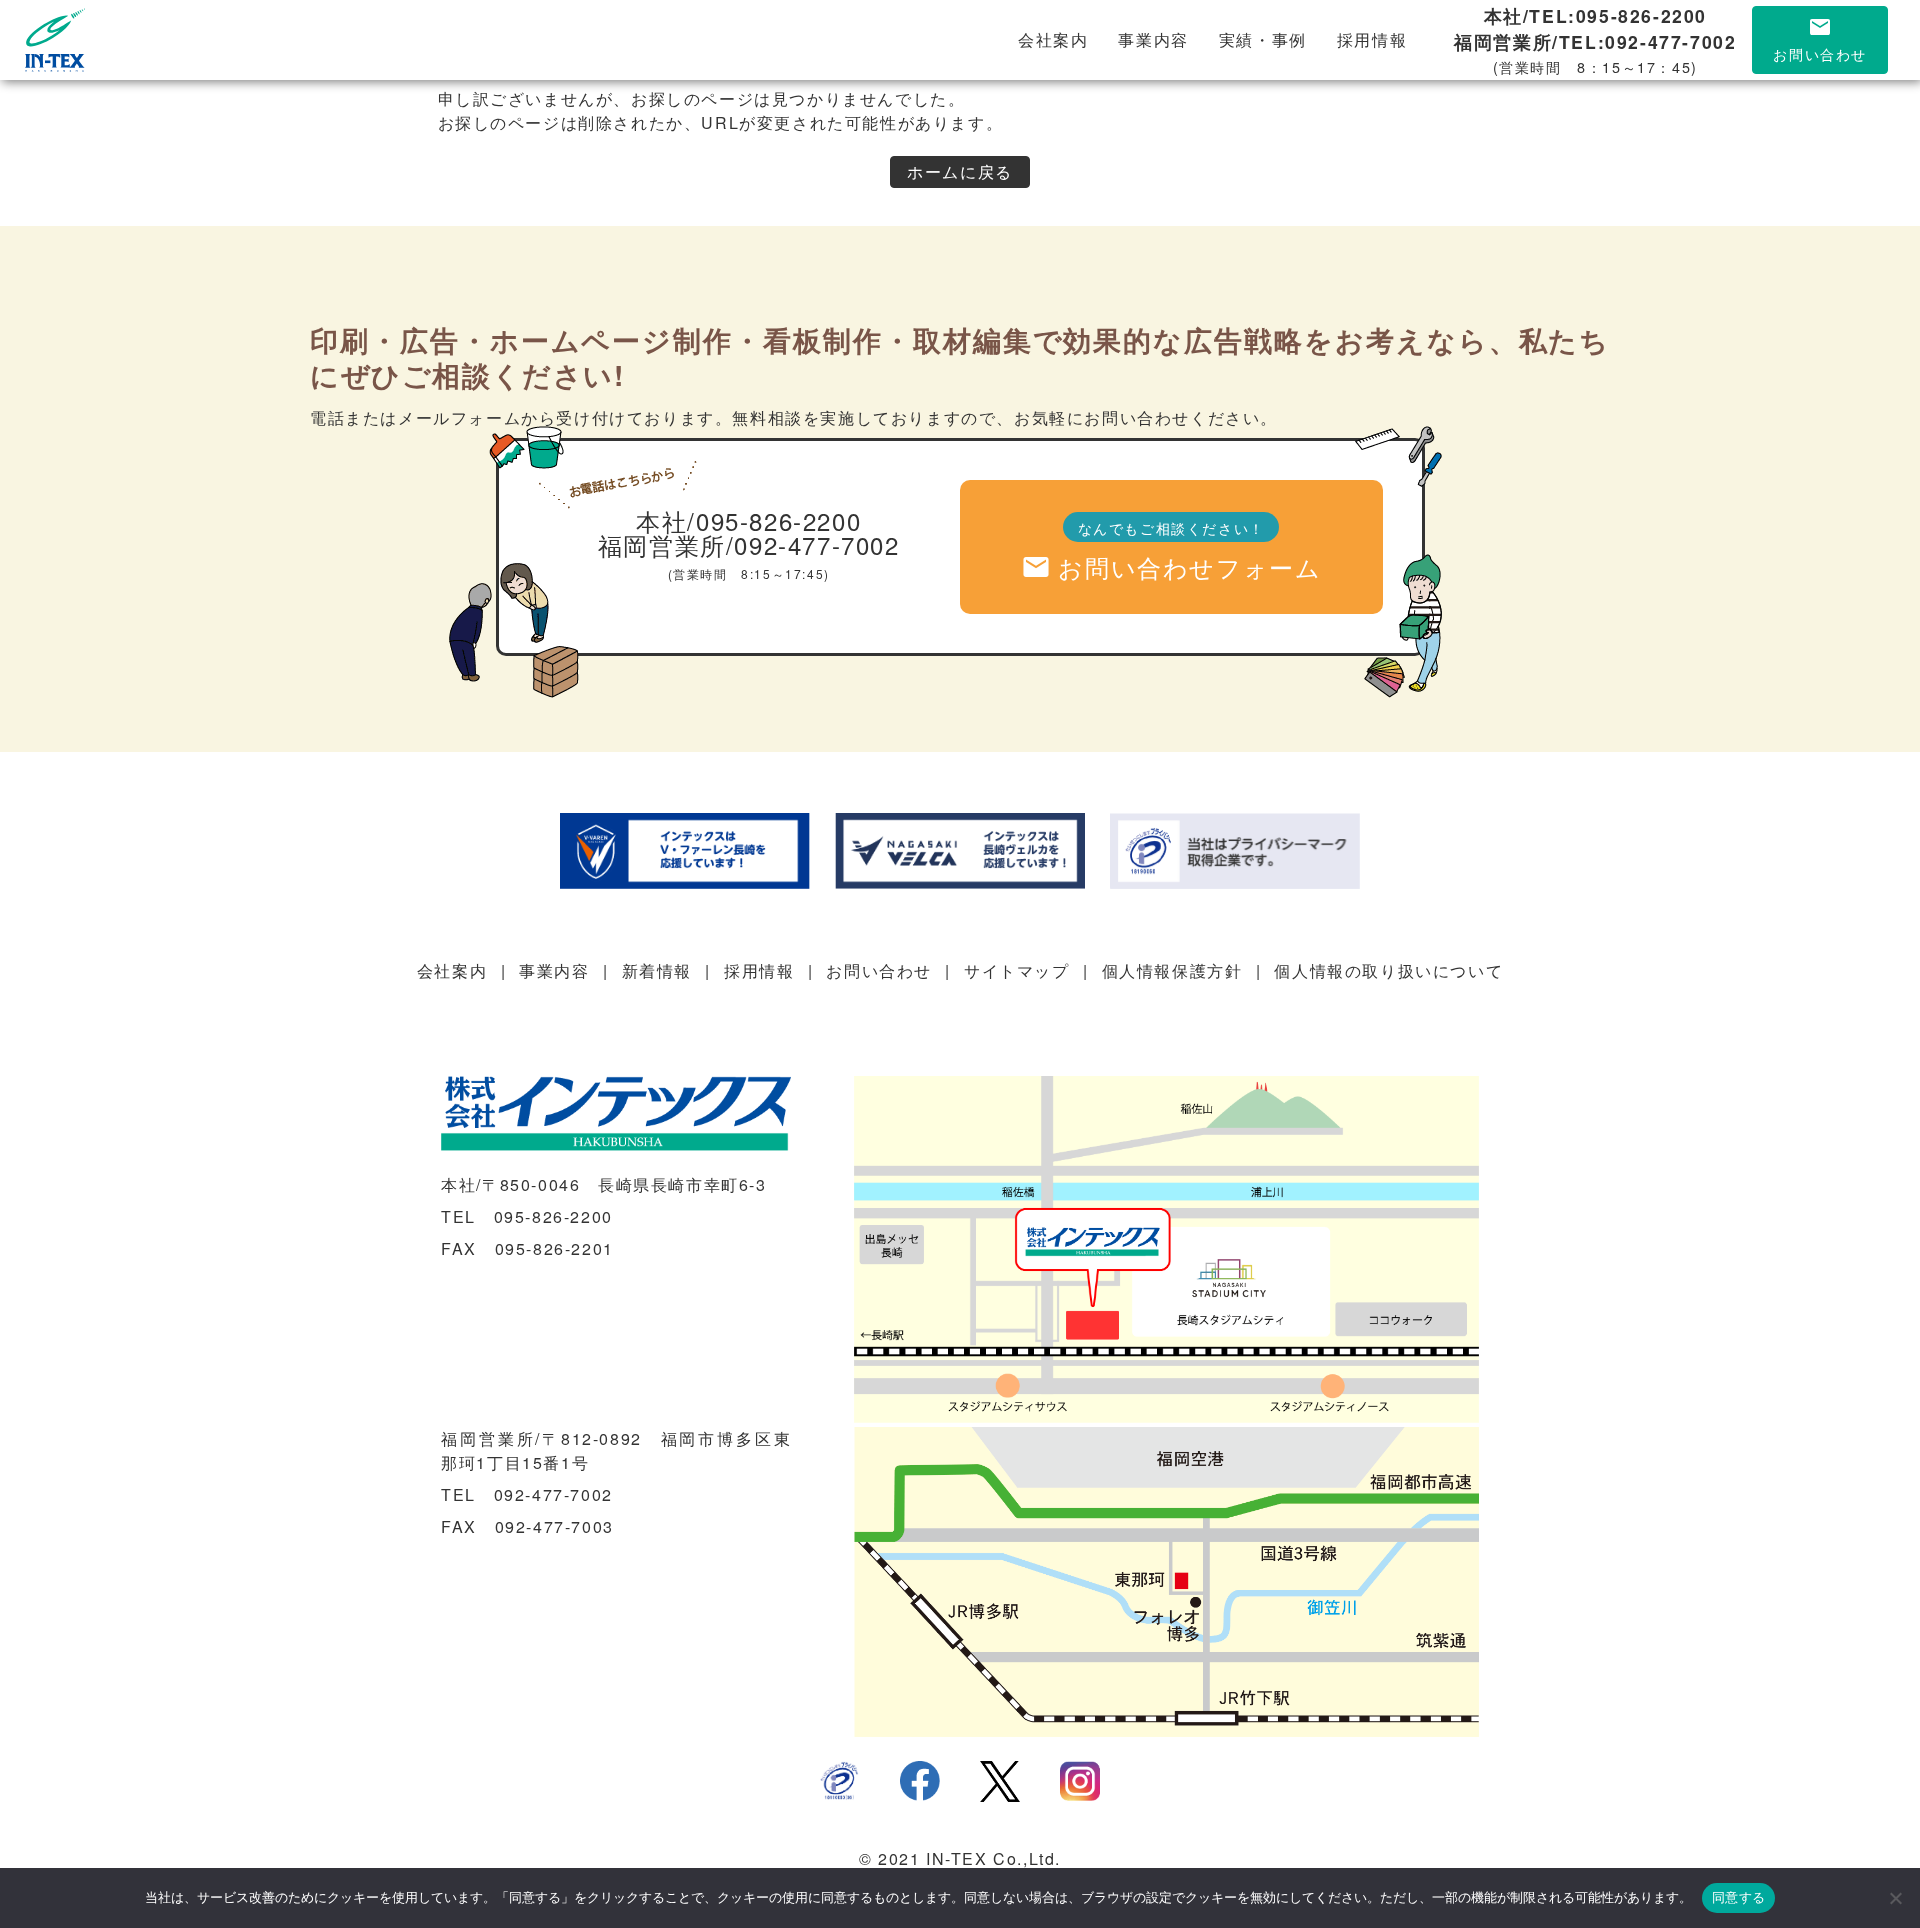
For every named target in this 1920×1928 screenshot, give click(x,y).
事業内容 (1153, 39)
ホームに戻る (960, 171)
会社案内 (1053, 39)
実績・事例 (1263, 39)
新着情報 (657, 970)
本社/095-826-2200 (748, 520)
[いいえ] (1895, 1898)
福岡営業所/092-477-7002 (749, 544)
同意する (1738, 1897)
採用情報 (1372, 39)
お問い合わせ (879, 970)
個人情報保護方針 (1172, 970)
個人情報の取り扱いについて (1388, 970)
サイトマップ (1017, 970)
